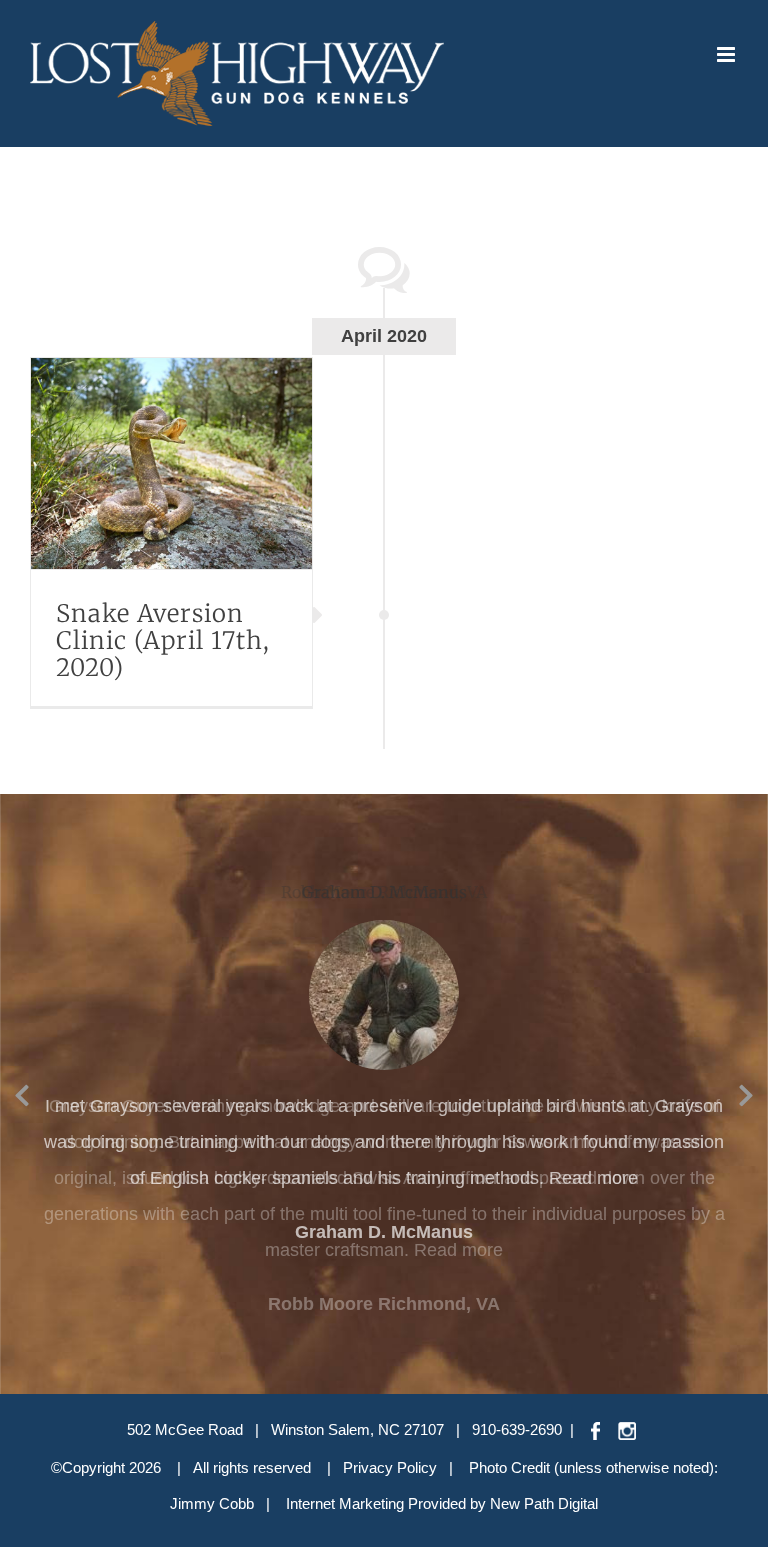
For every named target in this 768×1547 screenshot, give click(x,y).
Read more (593, 1178)
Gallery (197, 463)
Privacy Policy (390, 1467)
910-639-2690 (517, 1429)
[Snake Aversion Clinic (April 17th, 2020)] (171, 463)
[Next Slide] (746, 1092)
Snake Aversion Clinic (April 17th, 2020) (146, 463)
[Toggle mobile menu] (727, 54)
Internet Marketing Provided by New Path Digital (442, 1503)
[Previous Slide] (22, 1092)
